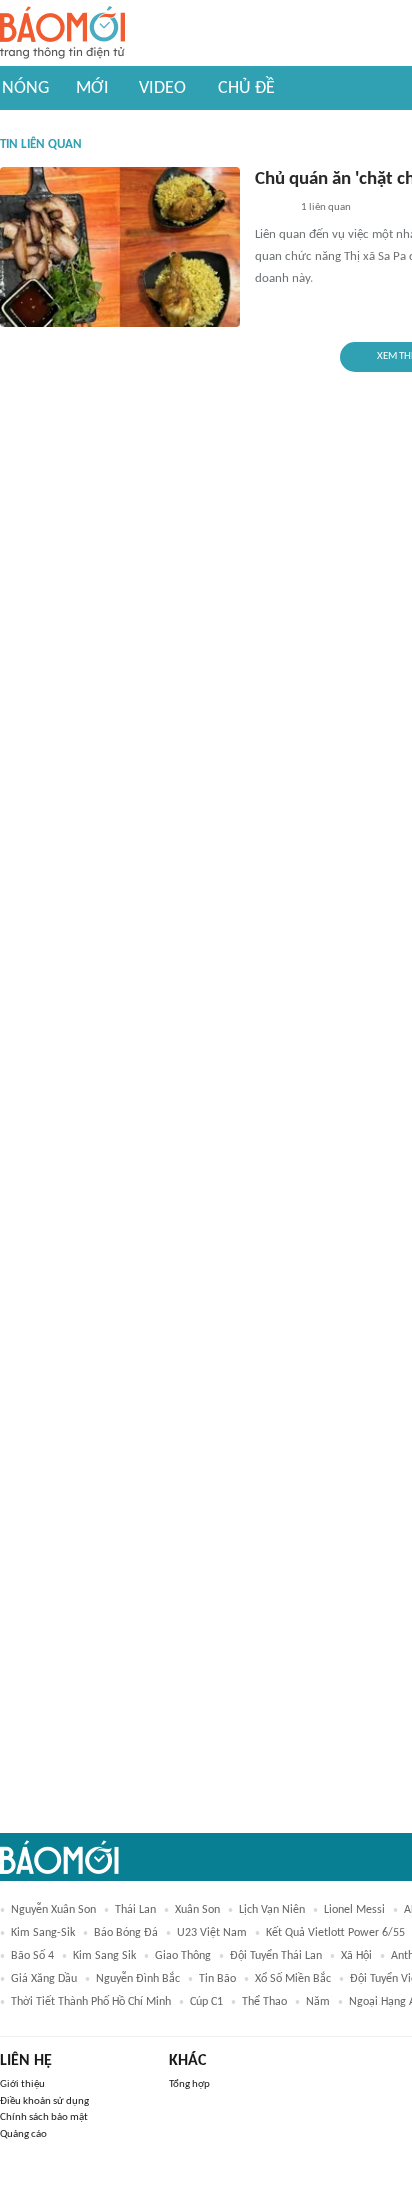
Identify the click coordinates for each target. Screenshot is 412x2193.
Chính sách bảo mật (44, 2117)
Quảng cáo (23, 2134)
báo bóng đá (126, 1933)
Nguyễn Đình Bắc (138, 1979)
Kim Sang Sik (104, 1956)
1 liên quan (326, 207)
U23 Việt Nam (212, 1933)
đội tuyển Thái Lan (276, 1956)
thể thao (264, 2002)
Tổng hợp (189, 2084)
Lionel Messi (354, 1910)
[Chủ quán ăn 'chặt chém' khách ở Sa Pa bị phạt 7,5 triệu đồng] (120, 247)
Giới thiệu (22, 2084)
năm (318, 2002)
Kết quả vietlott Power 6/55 (335, 1933)
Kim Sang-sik (43, 1933)
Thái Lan (135, 1910)
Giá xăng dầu (44, 1979)
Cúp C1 (206, 2002)
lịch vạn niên (272, 1910)
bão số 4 (32, 1956)
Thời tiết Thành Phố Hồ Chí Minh (91, 2002)
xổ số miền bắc (293, 1979)
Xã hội (356, 1956)
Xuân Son (197, 1910)
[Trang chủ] (62, 33)
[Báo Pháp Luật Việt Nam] (272, 209)
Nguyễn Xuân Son (53, 1910)
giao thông (183, 1956)
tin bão (217, 1979)
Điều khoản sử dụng (44, 2101)
